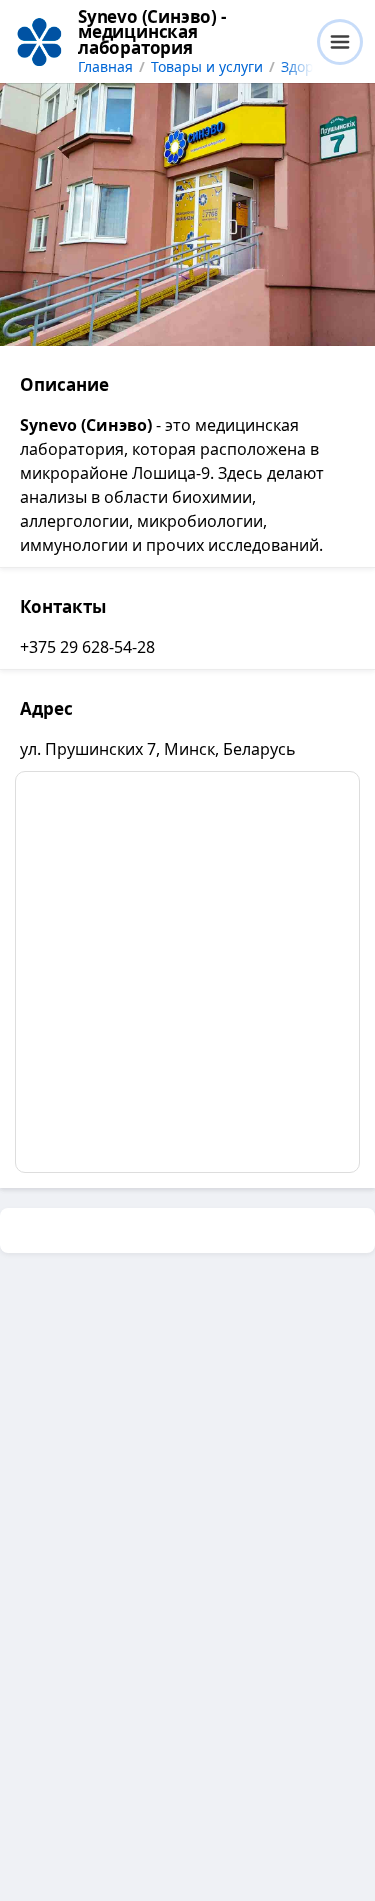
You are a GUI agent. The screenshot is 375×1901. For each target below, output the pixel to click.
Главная (105, 67)
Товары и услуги (207, 67)
